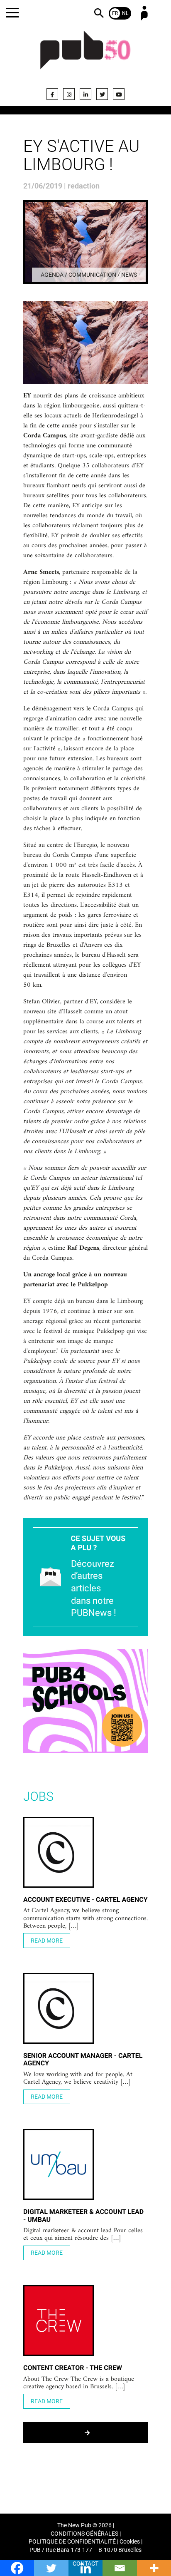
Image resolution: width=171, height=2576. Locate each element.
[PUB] (85, 55)
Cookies (130, 2542)
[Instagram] (69, 94)
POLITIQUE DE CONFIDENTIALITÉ (72, 2542)
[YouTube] (119, 94)
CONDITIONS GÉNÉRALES (84, 2534)
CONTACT (85, 2564)
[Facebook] (52, 94)
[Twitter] (102, 94)
